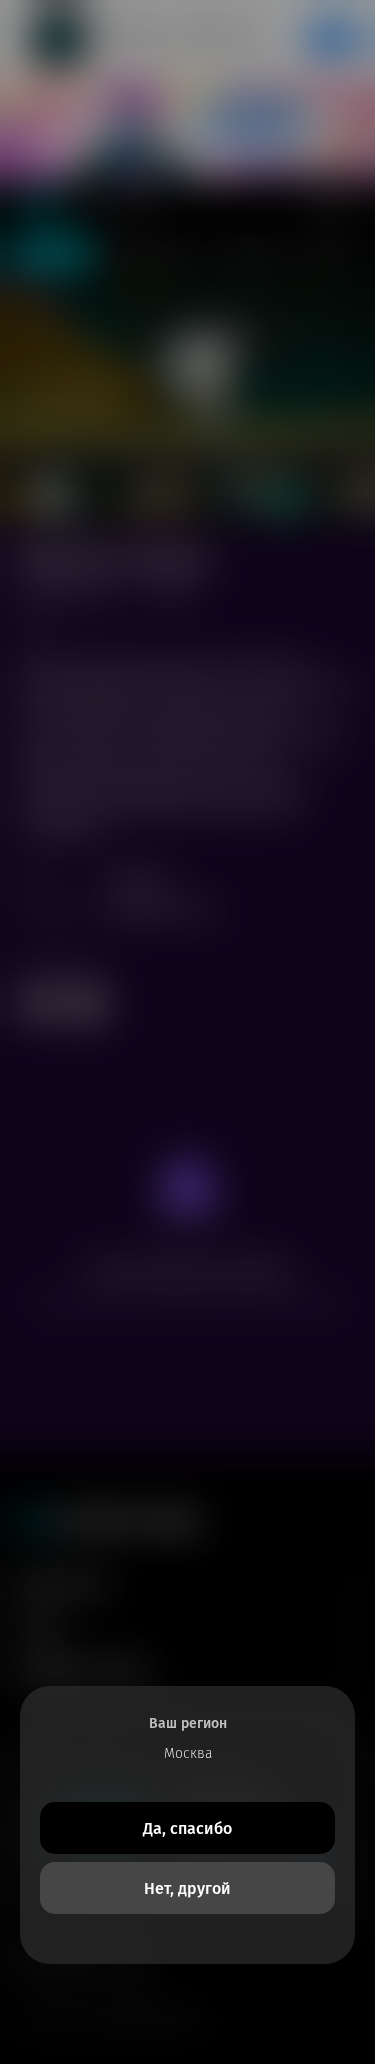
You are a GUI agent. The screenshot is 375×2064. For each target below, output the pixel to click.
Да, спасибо (187, 1828)
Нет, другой (187, 1888)
